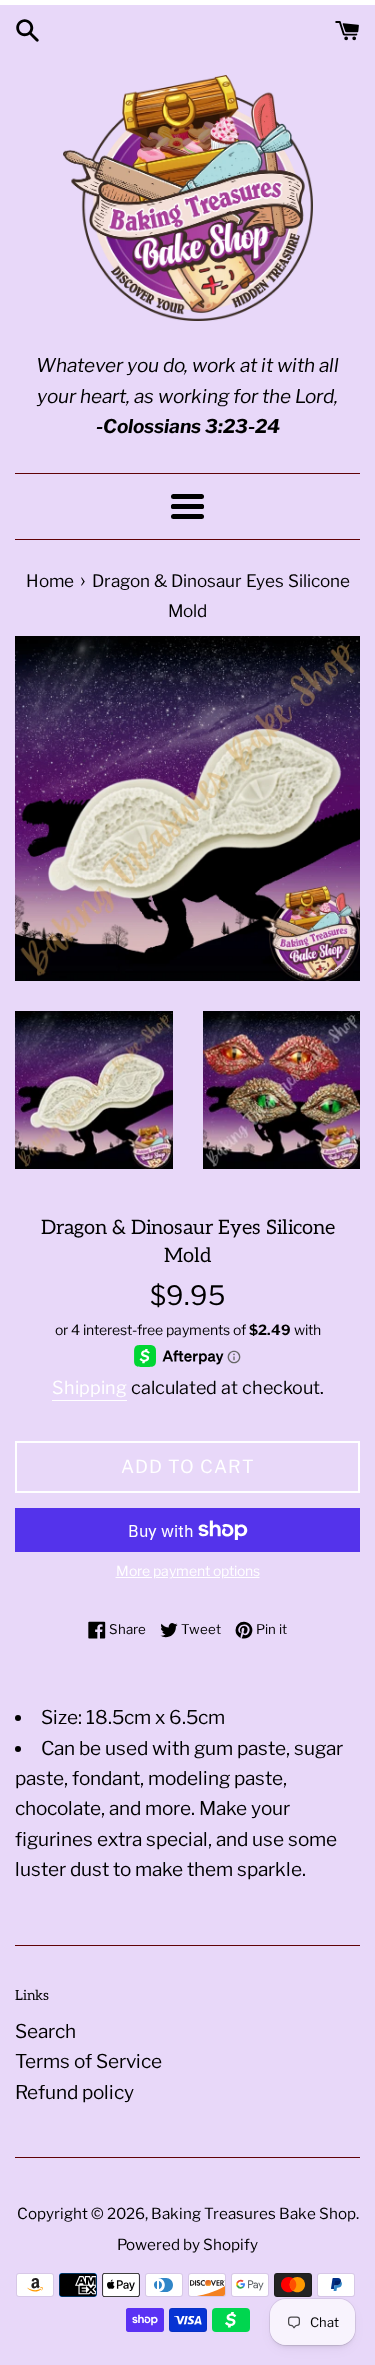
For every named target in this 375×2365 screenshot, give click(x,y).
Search (45, 2031)
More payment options (188, 1570)
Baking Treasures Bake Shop (253, 2213)
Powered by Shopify (187, 2244)
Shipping (89, 1387)
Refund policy (74, 2092)
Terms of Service (88, 2061)
